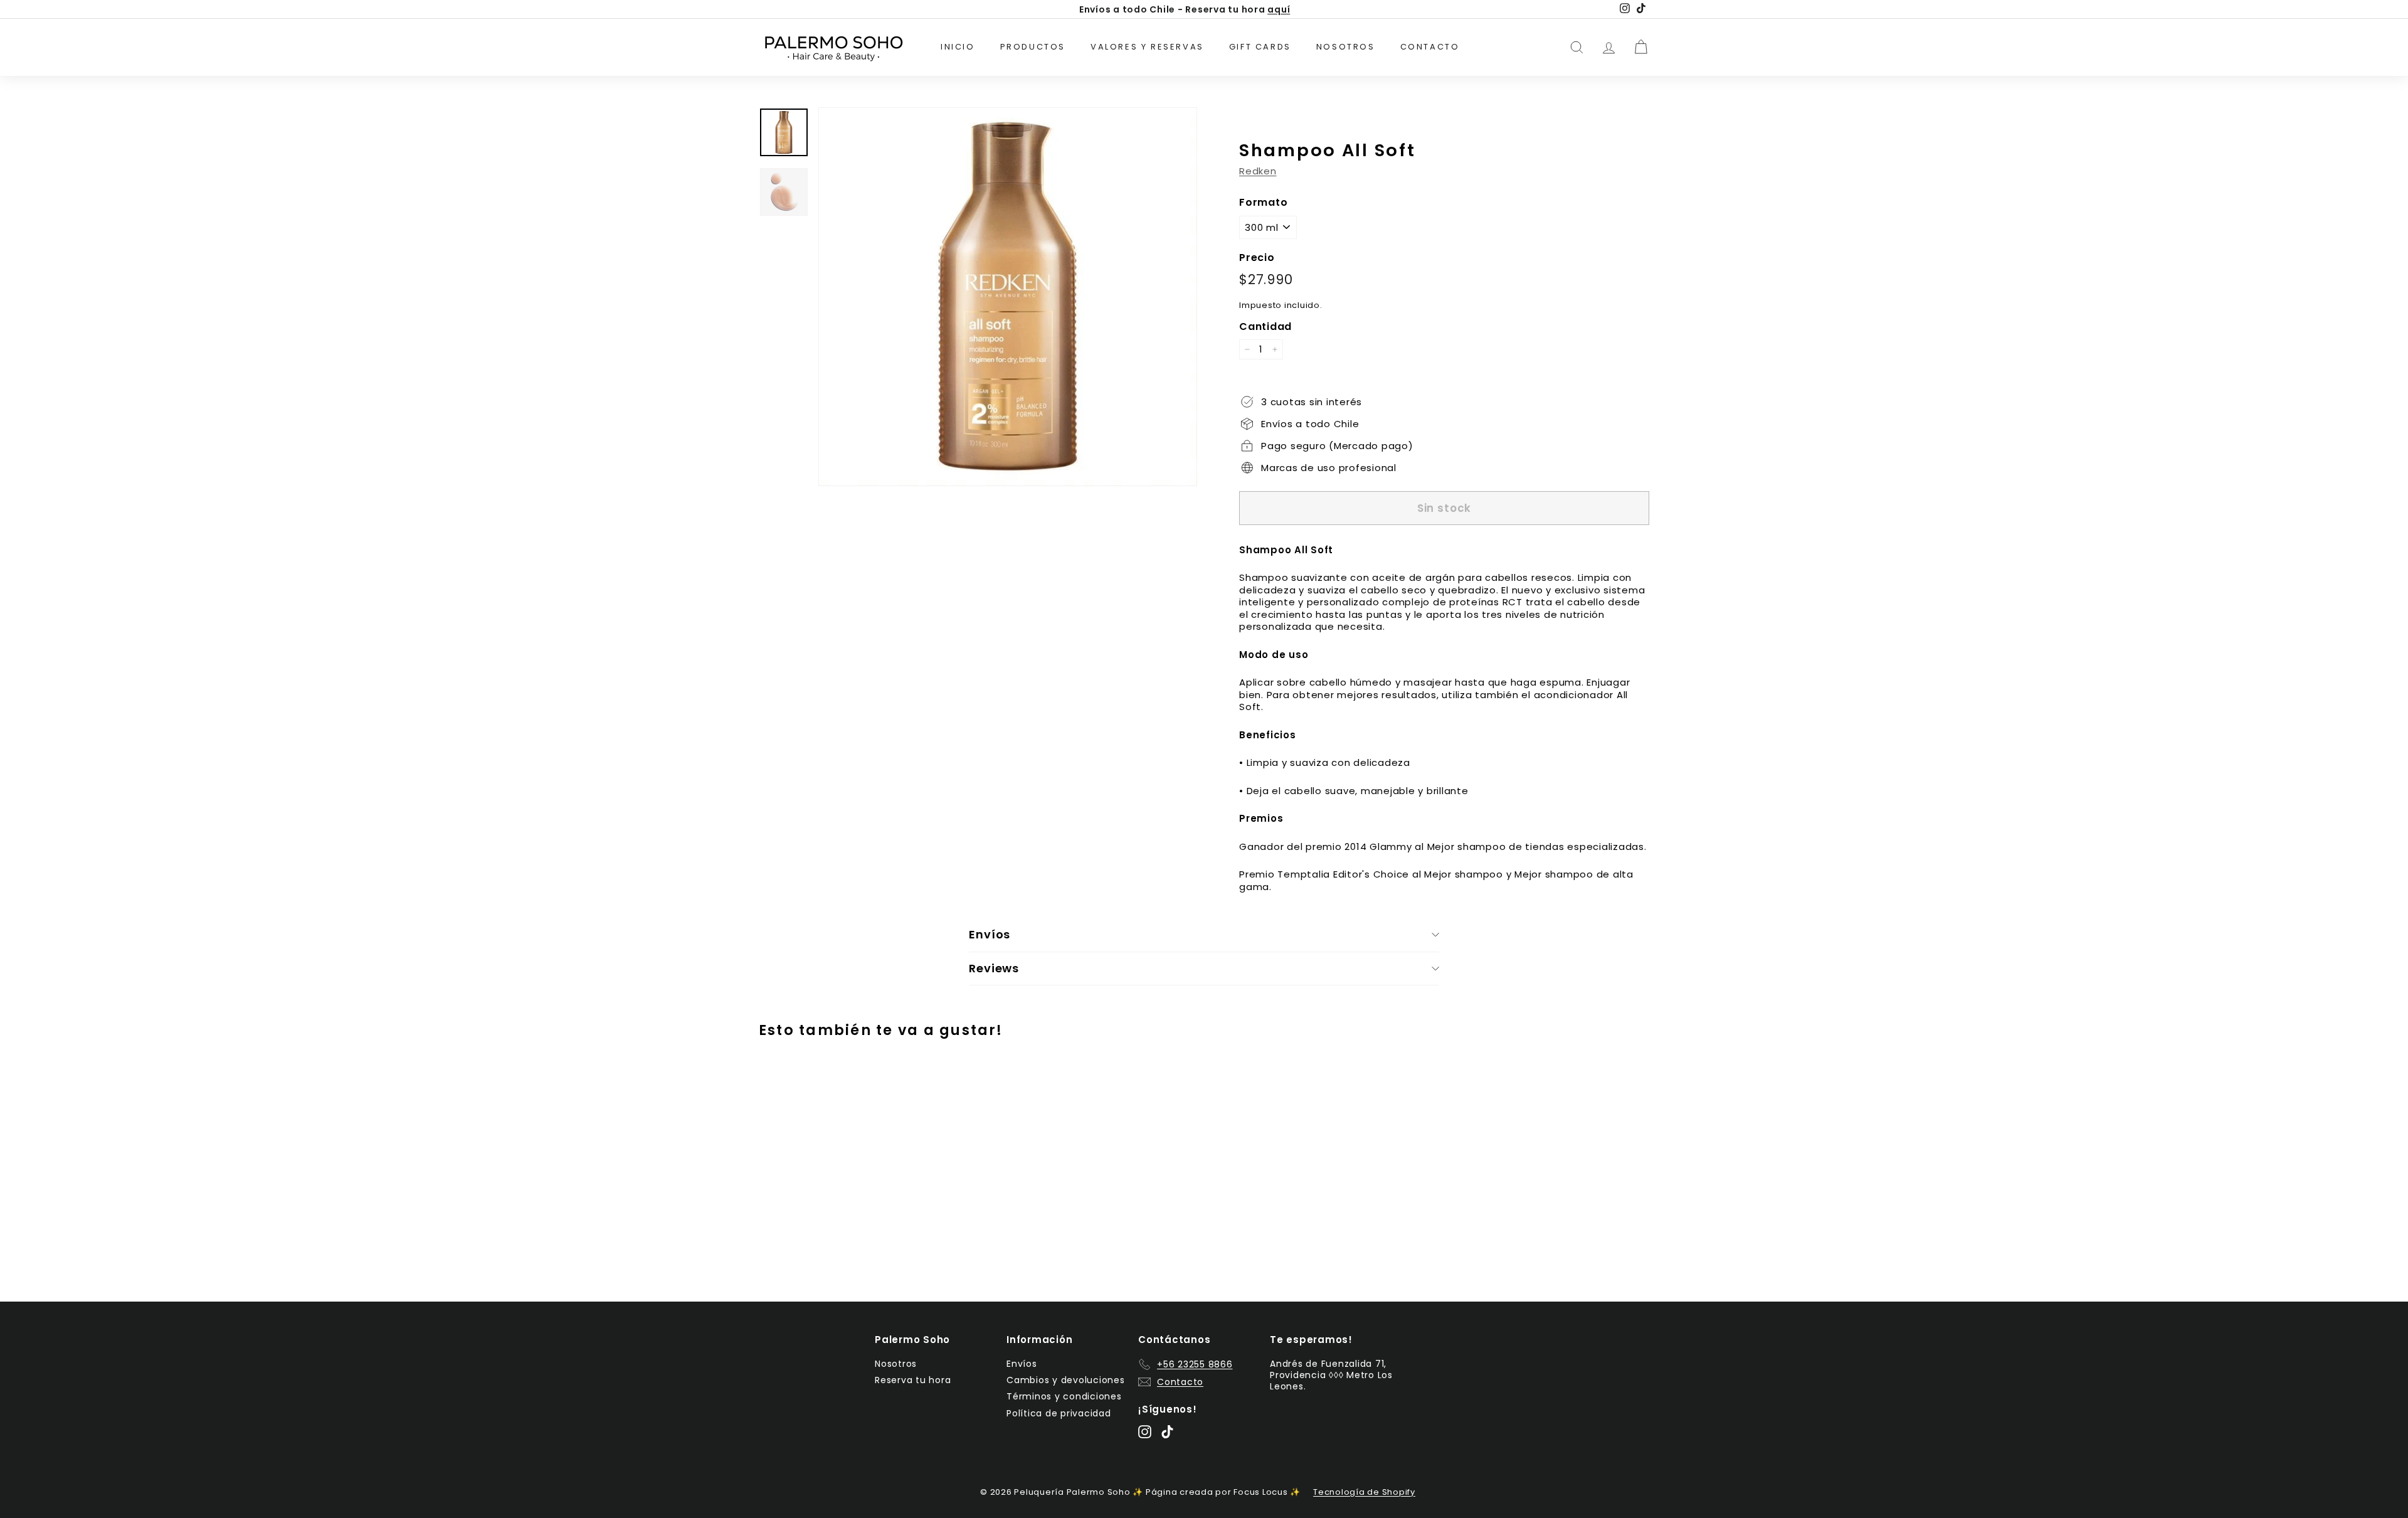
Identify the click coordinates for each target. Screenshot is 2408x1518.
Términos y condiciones (1064, 1396)
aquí (1279, 9)
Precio (1257, 258)
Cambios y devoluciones (1066, 1380)
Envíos (1022, 1364)
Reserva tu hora (913, 1380)
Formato (1263, 203)
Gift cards (1260, 47)
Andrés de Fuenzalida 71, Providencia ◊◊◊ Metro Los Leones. (1331, 1375)
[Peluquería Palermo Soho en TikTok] (1167, 1432)
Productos (1033, 47)
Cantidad (1265, 327)
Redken (1258, 171)
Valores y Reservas (1147, 47)
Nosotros (1346, 47)
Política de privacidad (1059, 1413)
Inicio (958, 47)
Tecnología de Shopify (1364, 1492)
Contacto (1430, 47)
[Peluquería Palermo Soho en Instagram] (1145, 1432)
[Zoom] (1008, 297)
